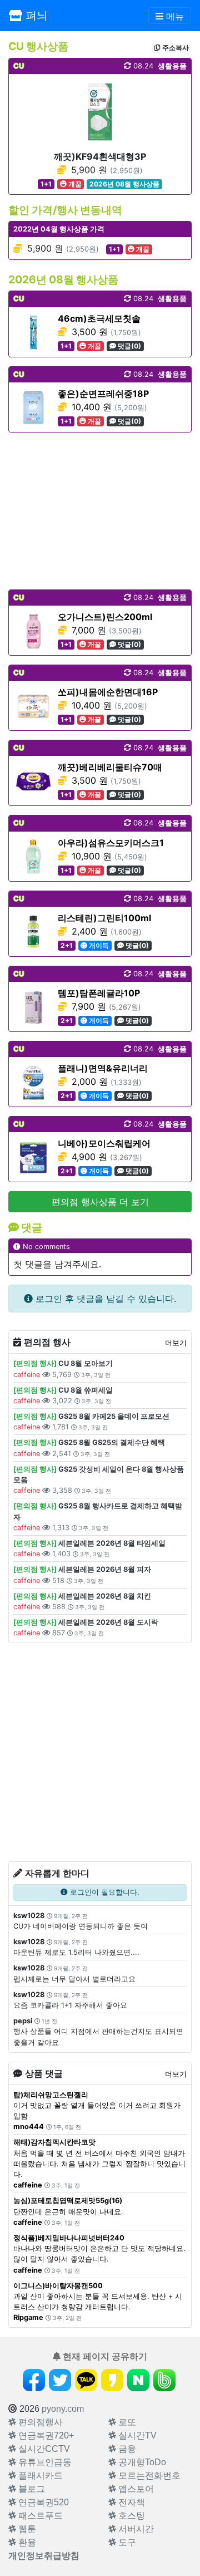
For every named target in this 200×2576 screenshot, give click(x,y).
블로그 (31, 2489)
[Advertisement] (100, 511)
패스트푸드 (39, 2516)
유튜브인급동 (44, 2462)
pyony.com (63, 2409)
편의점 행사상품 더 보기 (100, 1202)
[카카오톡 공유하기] (86, 2380)
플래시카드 (39, 2476)
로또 (126, 2422)
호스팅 (131, 2516)
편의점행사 (39, 2422)
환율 (26, 2542)
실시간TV (136, 2435)
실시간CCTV (43, 2449)
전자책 (131, 2502)
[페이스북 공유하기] (34, 2380)
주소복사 (175, 48)
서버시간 (135, 2529)
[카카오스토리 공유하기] (112, 2380)
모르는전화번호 (148, 2476)
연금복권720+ (45, 2435)
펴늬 (35, 16)
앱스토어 (135, 2489)
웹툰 (26, 2529)
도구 (126, 2542)
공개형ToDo (141, 2462)
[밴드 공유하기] (164, 2380)
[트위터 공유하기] (60, 2380)
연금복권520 (42, 2502)
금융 (126, 2449)
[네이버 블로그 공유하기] (138, 2380)
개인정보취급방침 (44, 2556)
